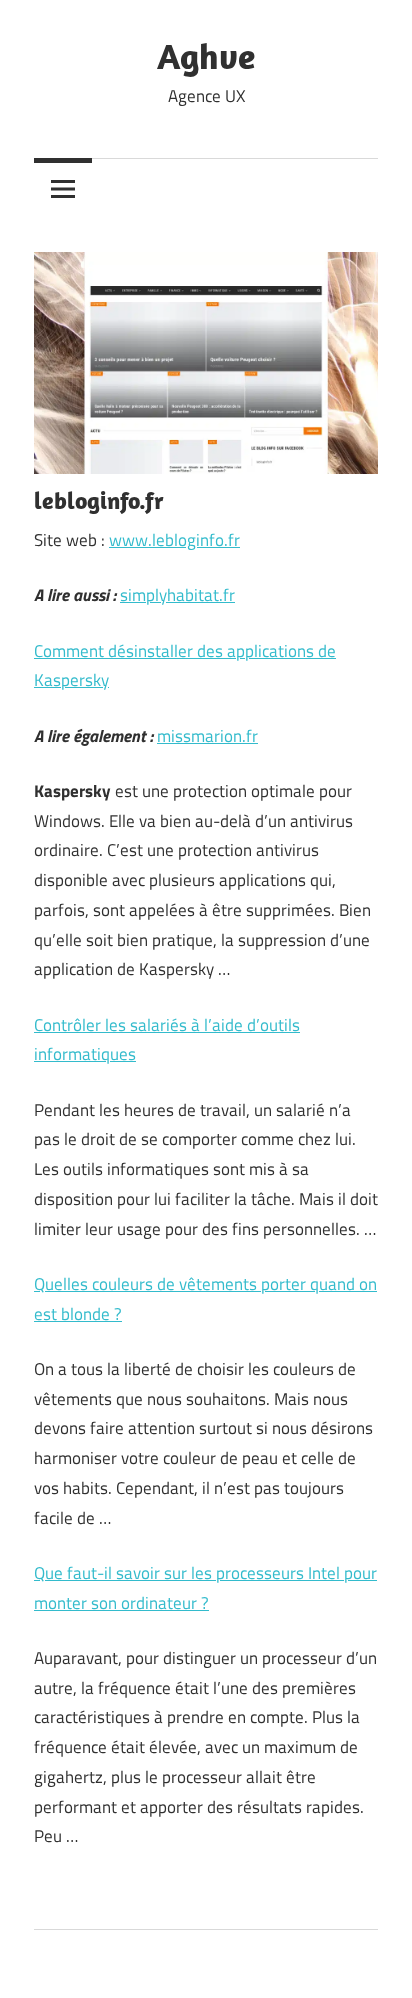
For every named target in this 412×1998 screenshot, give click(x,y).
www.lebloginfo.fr (174, 540)
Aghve (206, 55)
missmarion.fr (207, 736)
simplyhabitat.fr (177, 595)
